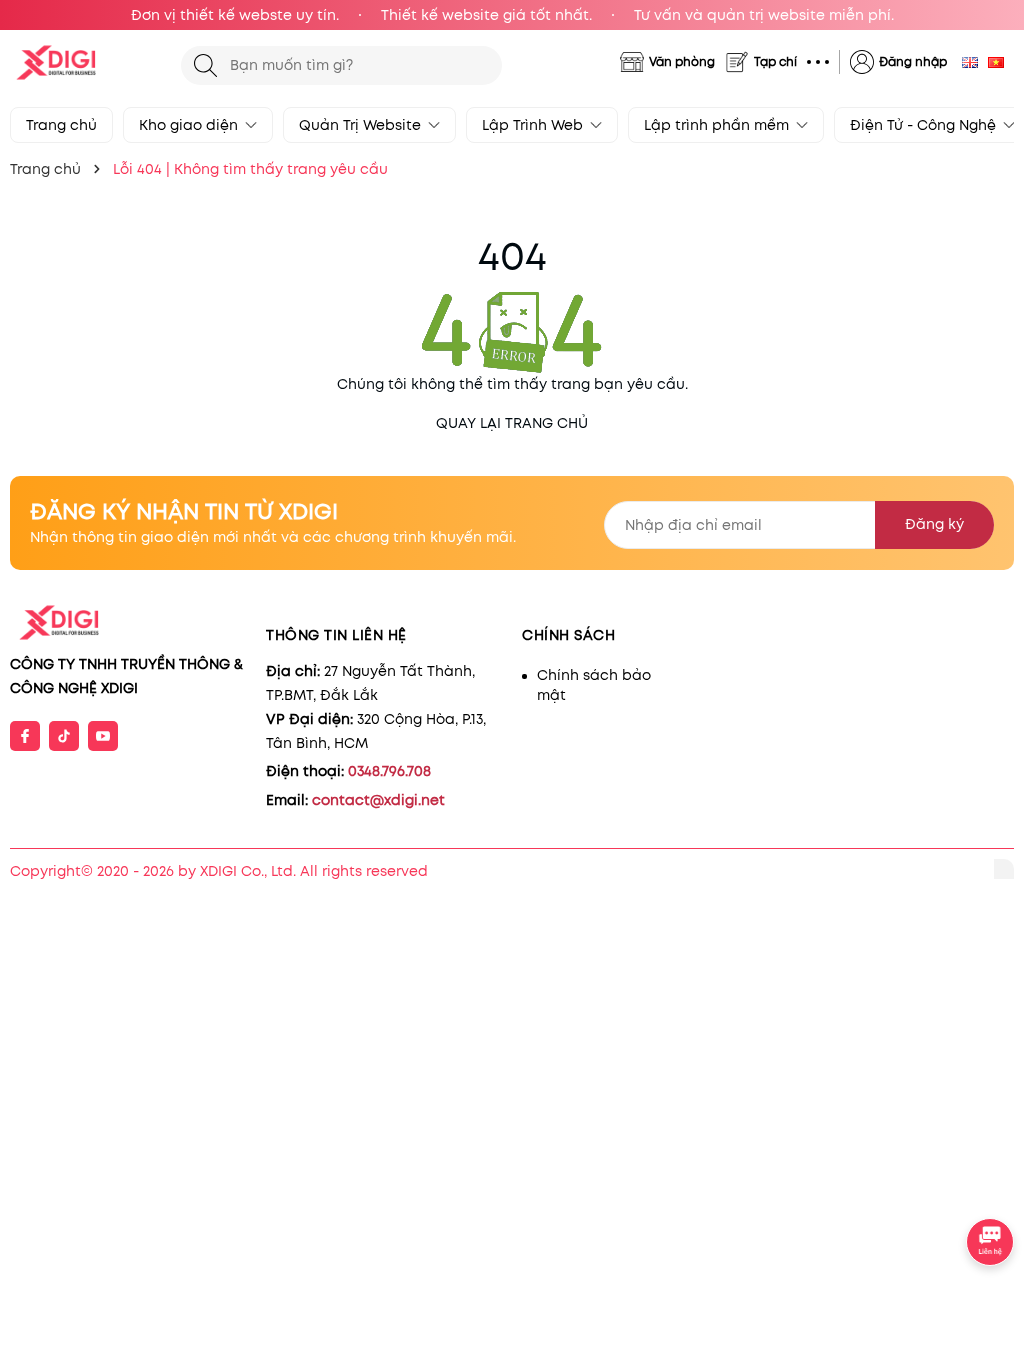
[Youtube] (103, 736)
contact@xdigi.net (378, 800)
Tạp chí (775, 61)
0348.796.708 (389, 771)
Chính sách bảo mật (594, 685)
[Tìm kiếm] (205, 65)
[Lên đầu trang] (991, 1186)
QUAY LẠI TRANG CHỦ (512, 423)
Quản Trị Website (362, 125)
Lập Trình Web (534, 125)
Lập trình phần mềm (718, 125)
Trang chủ (61, 125)
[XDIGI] (85, 62)
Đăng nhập (913, 61)
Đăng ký (934, 524)
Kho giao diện (190, 125)
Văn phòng (682, 61)
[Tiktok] (64, 736)
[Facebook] (25, 736)
